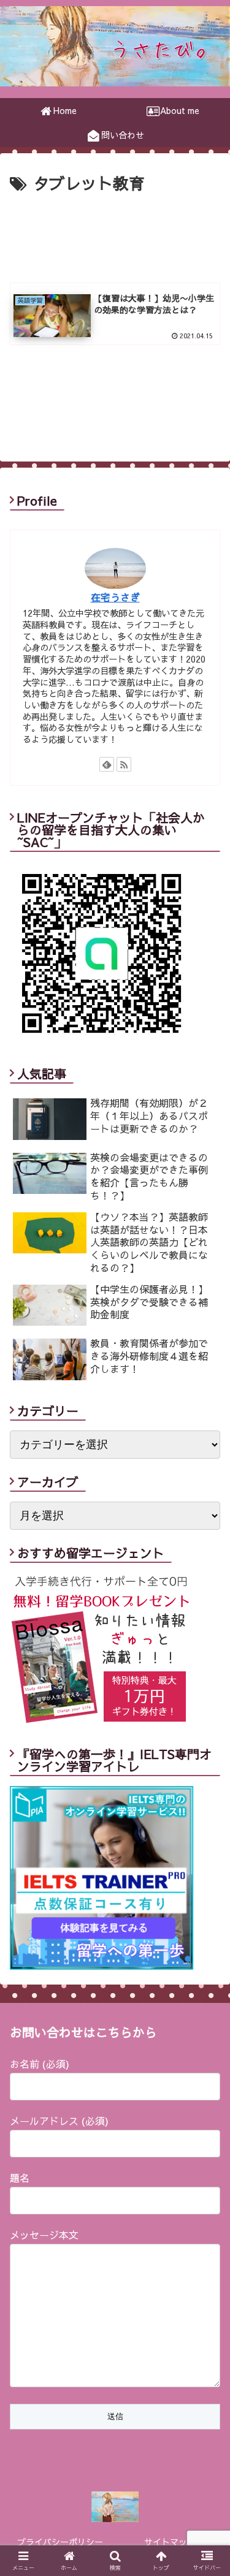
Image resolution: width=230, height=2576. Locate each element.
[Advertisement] (115, 234)
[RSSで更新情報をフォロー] (124, 764)
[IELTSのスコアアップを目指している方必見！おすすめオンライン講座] (102, 1966)
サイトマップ (170, 2542)
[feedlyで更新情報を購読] (107, 764)
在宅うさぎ (115, 597)
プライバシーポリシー (60, 2542)
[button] (206, 1629)
